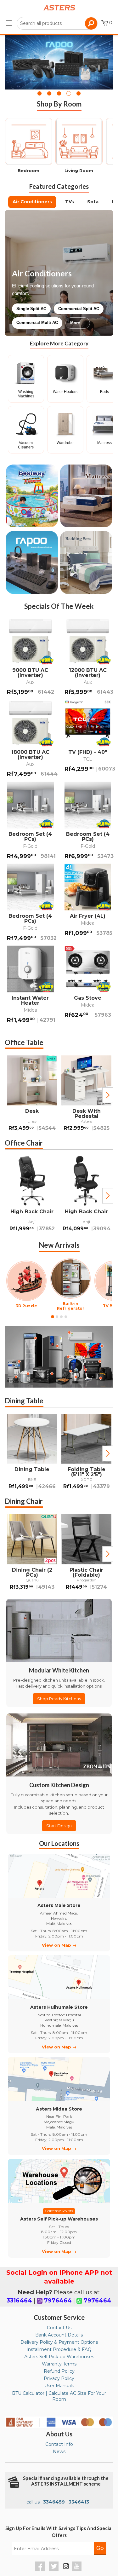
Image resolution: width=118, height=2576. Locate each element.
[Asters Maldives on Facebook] (41, 2569)
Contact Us (59, 2328)
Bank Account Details (59, 2335)
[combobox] (57, 23)
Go (100, 2548)
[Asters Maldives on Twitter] (55, 2569)
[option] (32, 1095)
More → (78, 323)
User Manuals (59, 2386)
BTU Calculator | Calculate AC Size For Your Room (59, 2396)
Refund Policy (59, 2371)
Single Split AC (31, 309)
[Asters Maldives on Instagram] (66, 2567)
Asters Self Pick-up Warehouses (59, 2357)
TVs (70, 202)
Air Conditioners (32, 202)
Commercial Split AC (79, 309)
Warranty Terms (59, 2364)
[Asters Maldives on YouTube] (78, 2569)
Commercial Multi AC (37, 323)
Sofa (93, 202)
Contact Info (59, 2444)
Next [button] (108, 1095)
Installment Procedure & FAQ (59, 2349)
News (59, 2452)
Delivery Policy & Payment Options (59, 2342)
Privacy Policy (59, 2378)
